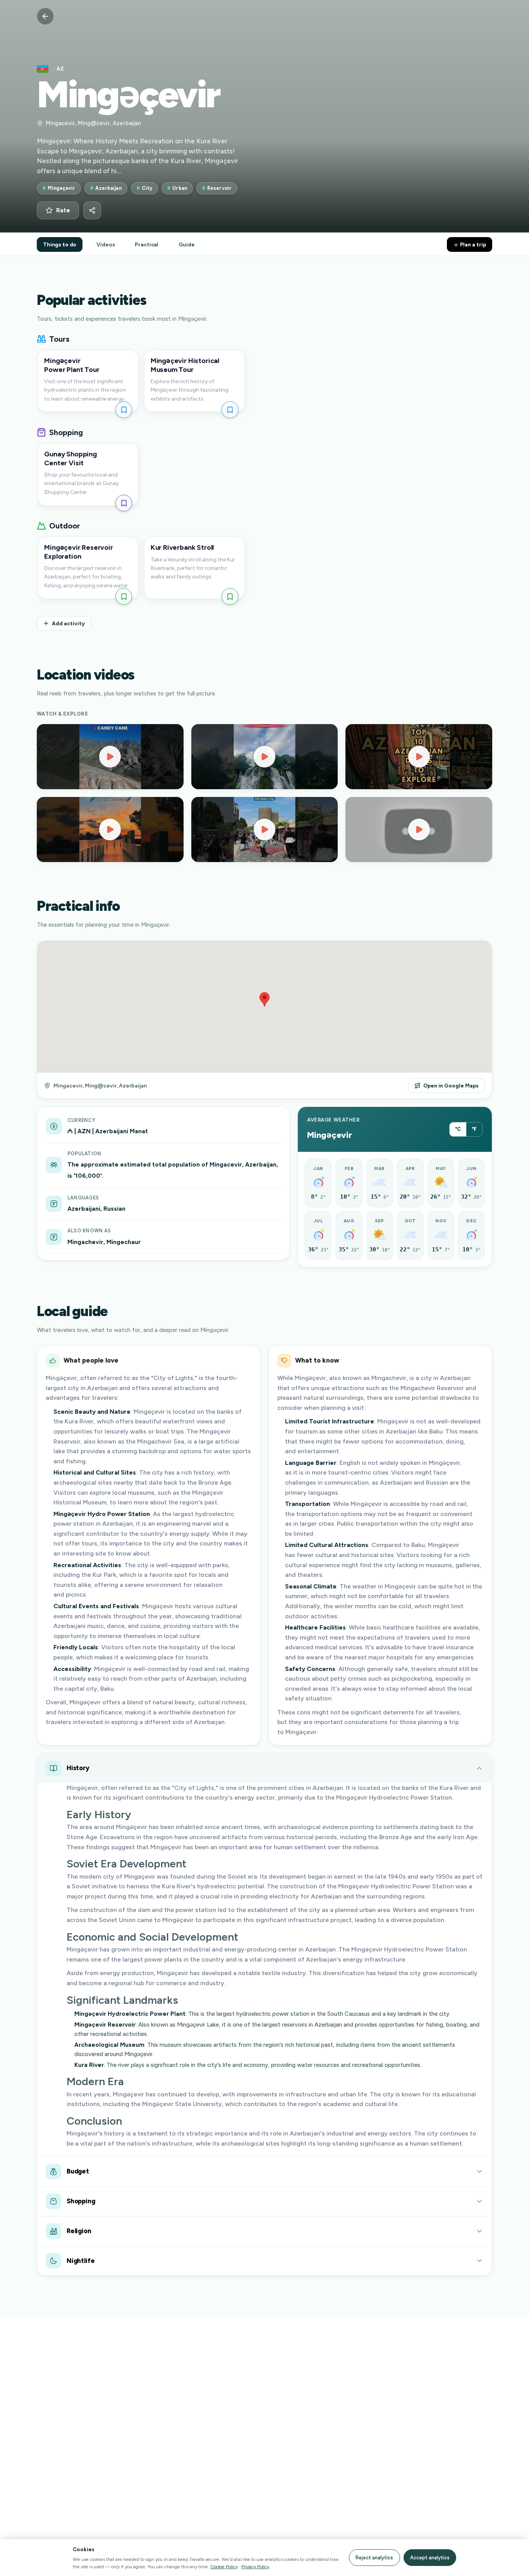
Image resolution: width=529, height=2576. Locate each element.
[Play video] (110, 757)
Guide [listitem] (186, 244)
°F (474, 1129)
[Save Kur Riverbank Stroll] (230, 596)
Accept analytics (430, 2558)
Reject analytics (374, 2558)
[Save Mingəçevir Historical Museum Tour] (230, 410)
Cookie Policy (224, 2567)
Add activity (68, 623)
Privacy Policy (255, 2567)
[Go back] (45, 16)
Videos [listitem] (106, 244)
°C (458, 1129)
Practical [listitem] (147, 244)
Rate (63, 210)
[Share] (92, 210)
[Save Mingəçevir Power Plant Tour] (124, 410)
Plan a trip (472, 244)
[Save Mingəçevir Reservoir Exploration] (124, 596)
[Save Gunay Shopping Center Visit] (124, 503)
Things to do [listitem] (60, 244)
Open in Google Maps (451, 1086)
